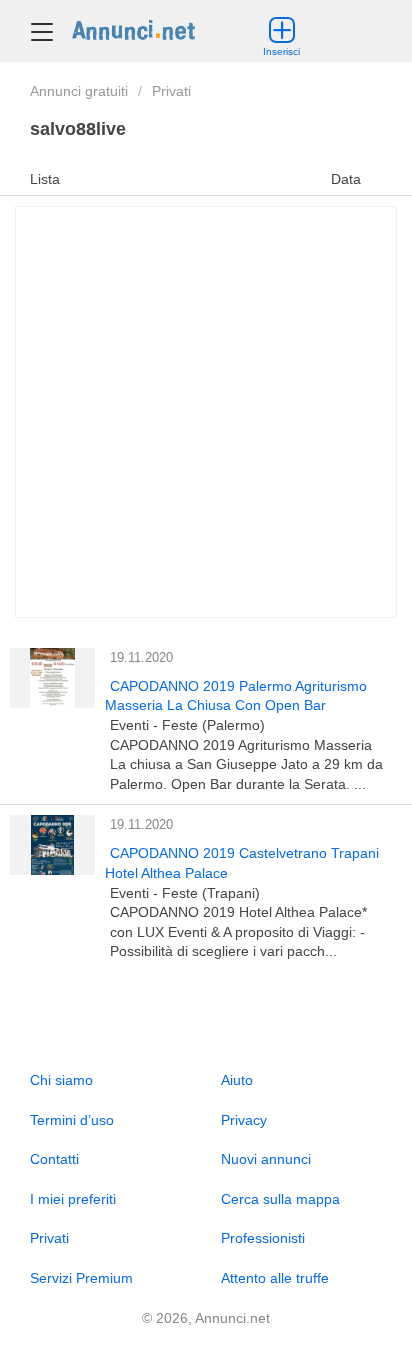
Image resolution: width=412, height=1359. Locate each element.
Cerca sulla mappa (280, 1199)
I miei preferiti (73, 1199)
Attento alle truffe (275, 1278)
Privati (171, 91)
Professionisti (263, 1238)
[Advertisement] (206, 412)
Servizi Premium (81, 1278)
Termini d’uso (72, 1120)
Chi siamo (61, 1080)
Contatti (54, 1159)
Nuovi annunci (266, 1159)
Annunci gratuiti (79, 91)
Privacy (244, 1120)
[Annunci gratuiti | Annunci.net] (133, 29)
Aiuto (237, 1080)
